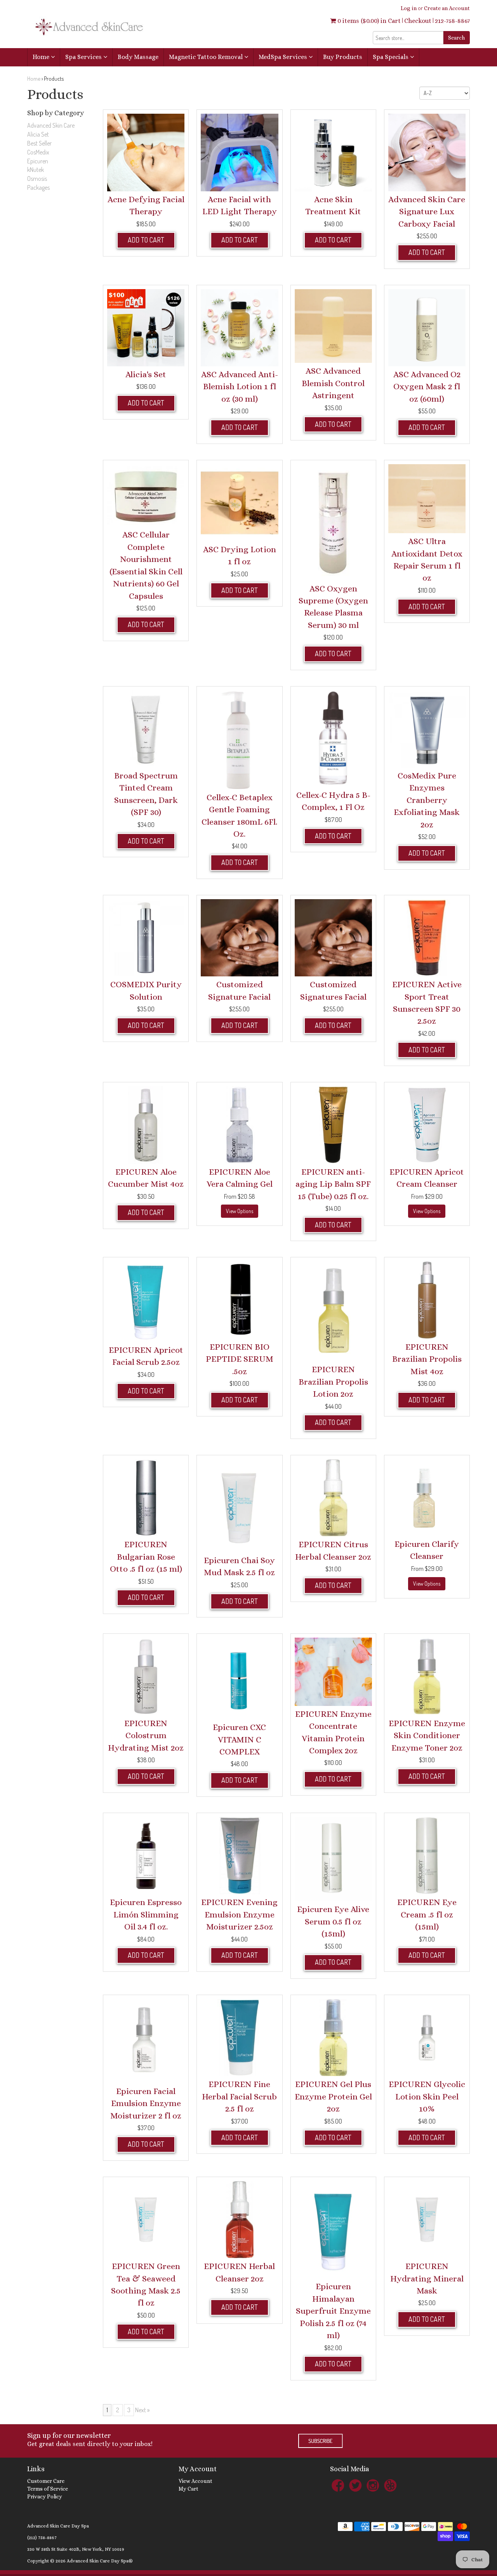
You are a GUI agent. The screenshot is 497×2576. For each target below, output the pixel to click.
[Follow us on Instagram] (373, 2485)
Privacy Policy (45, 2496)
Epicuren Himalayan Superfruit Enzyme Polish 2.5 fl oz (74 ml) (333, 2311)
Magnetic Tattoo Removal (207, 57)
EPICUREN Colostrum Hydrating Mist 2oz (146, 1735)
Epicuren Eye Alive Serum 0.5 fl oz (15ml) (333, 1921)
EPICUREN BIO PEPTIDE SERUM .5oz (240, 1359)
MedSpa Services (284, 57)
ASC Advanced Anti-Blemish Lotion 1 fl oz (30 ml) (240, 387)
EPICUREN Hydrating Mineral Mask (427, 2278)
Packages (38, 187)
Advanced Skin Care (51, 125)
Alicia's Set (146, 374)
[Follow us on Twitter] (355, 2485)
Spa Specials (391, 57)
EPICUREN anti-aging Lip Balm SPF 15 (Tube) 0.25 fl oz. (333, 1184)
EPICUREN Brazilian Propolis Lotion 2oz (333, 1382)
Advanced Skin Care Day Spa (58, 2526)
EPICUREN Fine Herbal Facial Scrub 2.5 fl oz (239, 2096)
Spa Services (84, 57)
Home (42, 57)
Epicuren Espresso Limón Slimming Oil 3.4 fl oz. (146, 1914)
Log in (409, 8)
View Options (240, 1211)
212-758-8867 (452, 21)
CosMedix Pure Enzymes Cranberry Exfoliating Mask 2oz (427, 800)
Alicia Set (38, 134)
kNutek (36, 170)
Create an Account (447, 8)
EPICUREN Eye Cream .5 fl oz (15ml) (427, 1914)
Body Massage (138, 57)
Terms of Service (48, 2489)
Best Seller (39, 143)
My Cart (189, 2489)
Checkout (418, 21)
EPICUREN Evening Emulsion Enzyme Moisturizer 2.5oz (239, 1914)
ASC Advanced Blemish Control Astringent (333, 383)
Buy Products (343, 57)
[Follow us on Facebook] (338, 2485)
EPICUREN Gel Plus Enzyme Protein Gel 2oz (333, 2096)
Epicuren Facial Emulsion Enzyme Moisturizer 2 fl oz (146, 2103)
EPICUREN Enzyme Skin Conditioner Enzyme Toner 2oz (427, 1735)
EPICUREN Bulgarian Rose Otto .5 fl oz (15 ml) (146, 1557)
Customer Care (46, 2481)
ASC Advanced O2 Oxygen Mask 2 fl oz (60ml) (427, 387)
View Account (195, 2481)
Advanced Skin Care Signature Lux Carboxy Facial (427, 211)
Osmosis (37, 179)
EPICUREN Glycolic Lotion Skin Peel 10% (427, 2096)
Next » (142, 2410)
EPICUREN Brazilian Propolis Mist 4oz (427, 1359)
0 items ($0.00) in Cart (368, 21)
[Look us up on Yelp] (390, 2485)
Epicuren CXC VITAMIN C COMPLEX (239, 1739)
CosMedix (38, 152)
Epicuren (38, 161)
